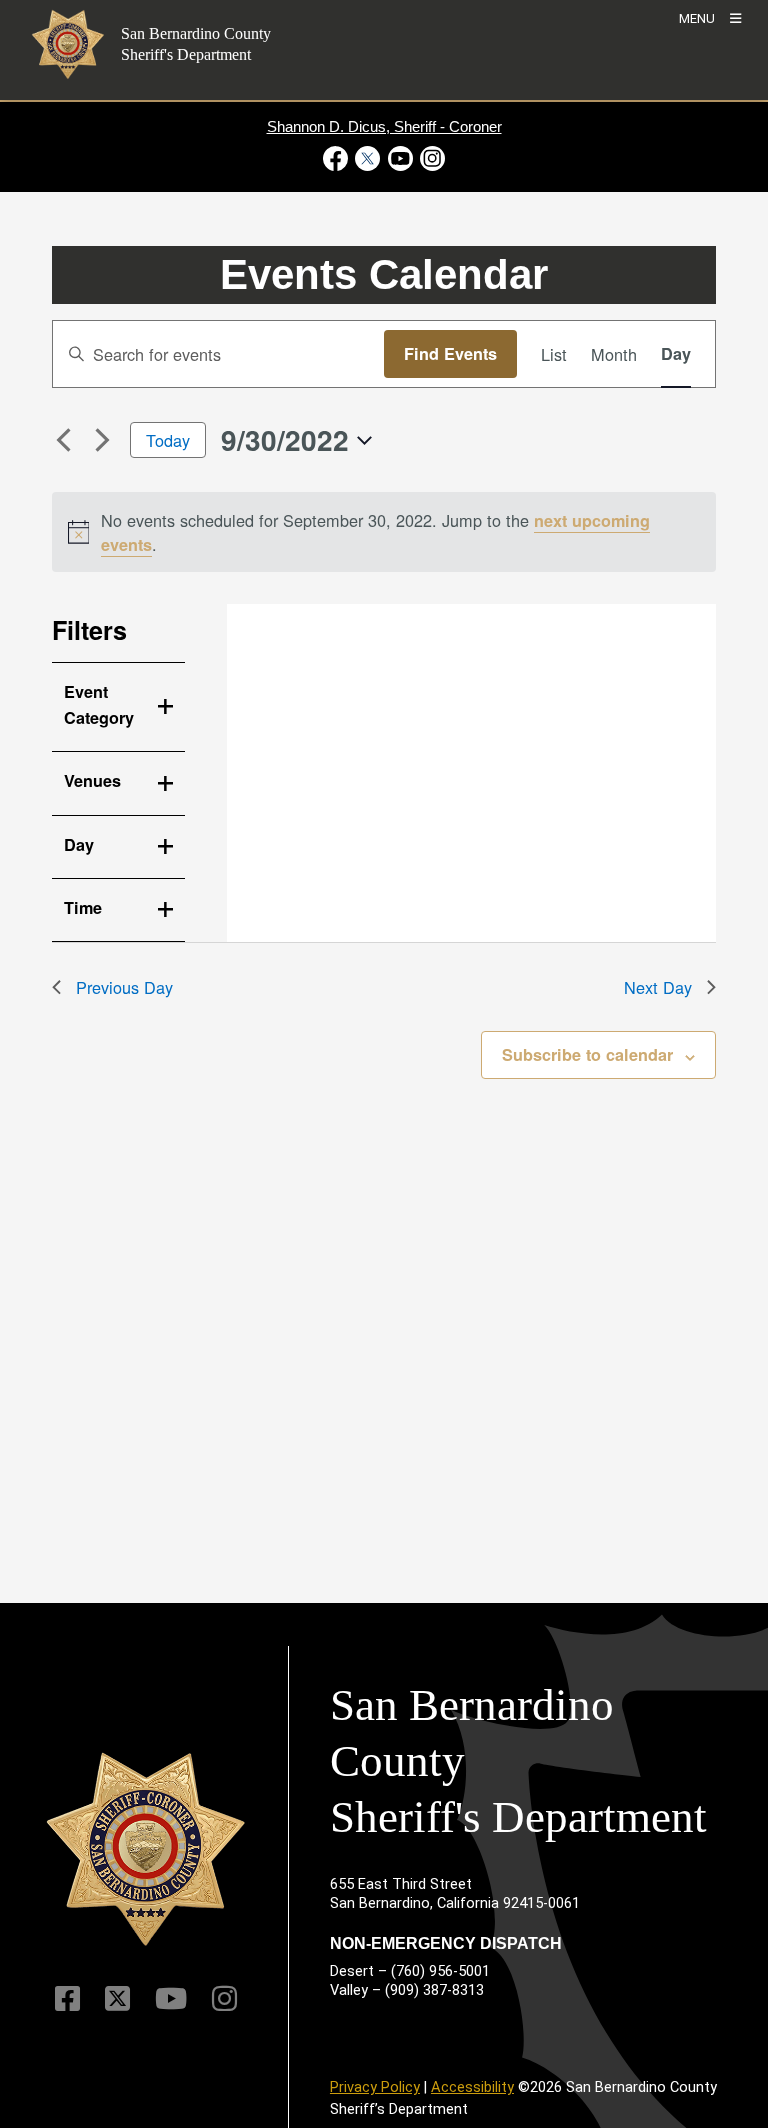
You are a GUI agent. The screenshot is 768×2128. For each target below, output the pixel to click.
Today (168, 440)
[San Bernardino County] (146, 1849)
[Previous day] (64, 440)
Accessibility (472, 2087)
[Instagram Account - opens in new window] (430, 158)
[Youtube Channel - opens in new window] (400, 158)
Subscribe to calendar (587, 1054)
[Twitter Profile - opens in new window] (368, 158)
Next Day (658, 987)
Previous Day (124, 987)
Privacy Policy (375, 2087)
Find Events (450, 353)
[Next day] (103, 440)
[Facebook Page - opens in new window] (337, 158)
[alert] (384, 532)
